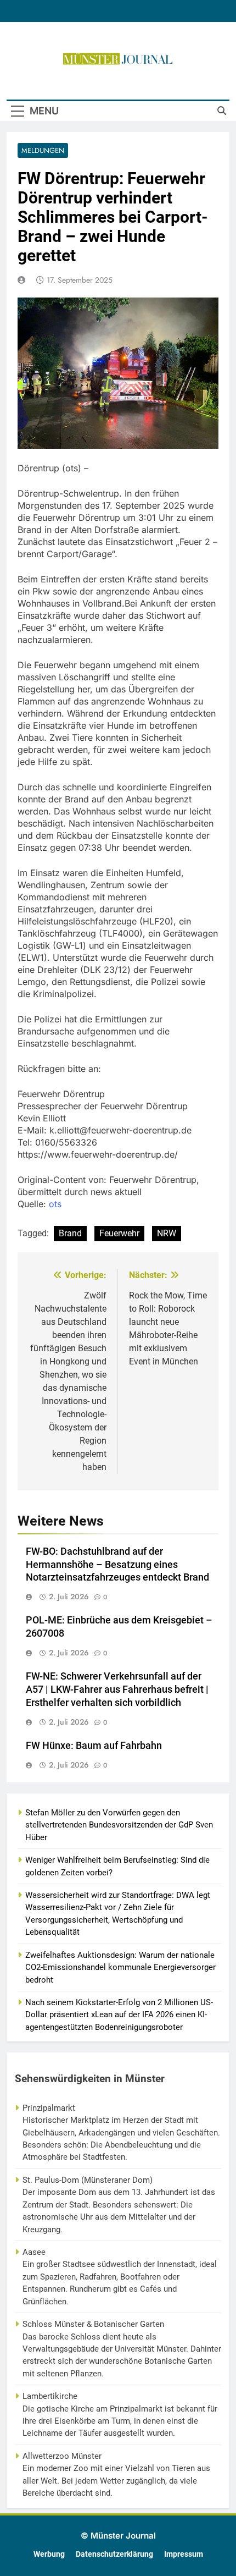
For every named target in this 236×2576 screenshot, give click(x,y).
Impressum (184, 2554)
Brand (70, 1233)
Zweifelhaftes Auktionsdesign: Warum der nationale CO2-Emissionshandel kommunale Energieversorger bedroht (120, 1967)
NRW (167, 1233)
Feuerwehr (119, 1233)
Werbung (49, 2554)
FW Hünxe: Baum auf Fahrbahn (94, 1746)
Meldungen (43, 150)
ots (55, 1204)
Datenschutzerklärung (114, 2554)
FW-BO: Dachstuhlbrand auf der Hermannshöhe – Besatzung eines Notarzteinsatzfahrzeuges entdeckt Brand (117, 1565)
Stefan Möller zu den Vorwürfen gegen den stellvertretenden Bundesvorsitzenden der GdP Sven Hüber (119, 1825)
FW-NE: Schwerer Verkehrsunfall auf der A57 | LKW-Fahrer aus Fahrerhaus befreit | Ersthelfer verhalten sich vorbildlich (117, 1689)
